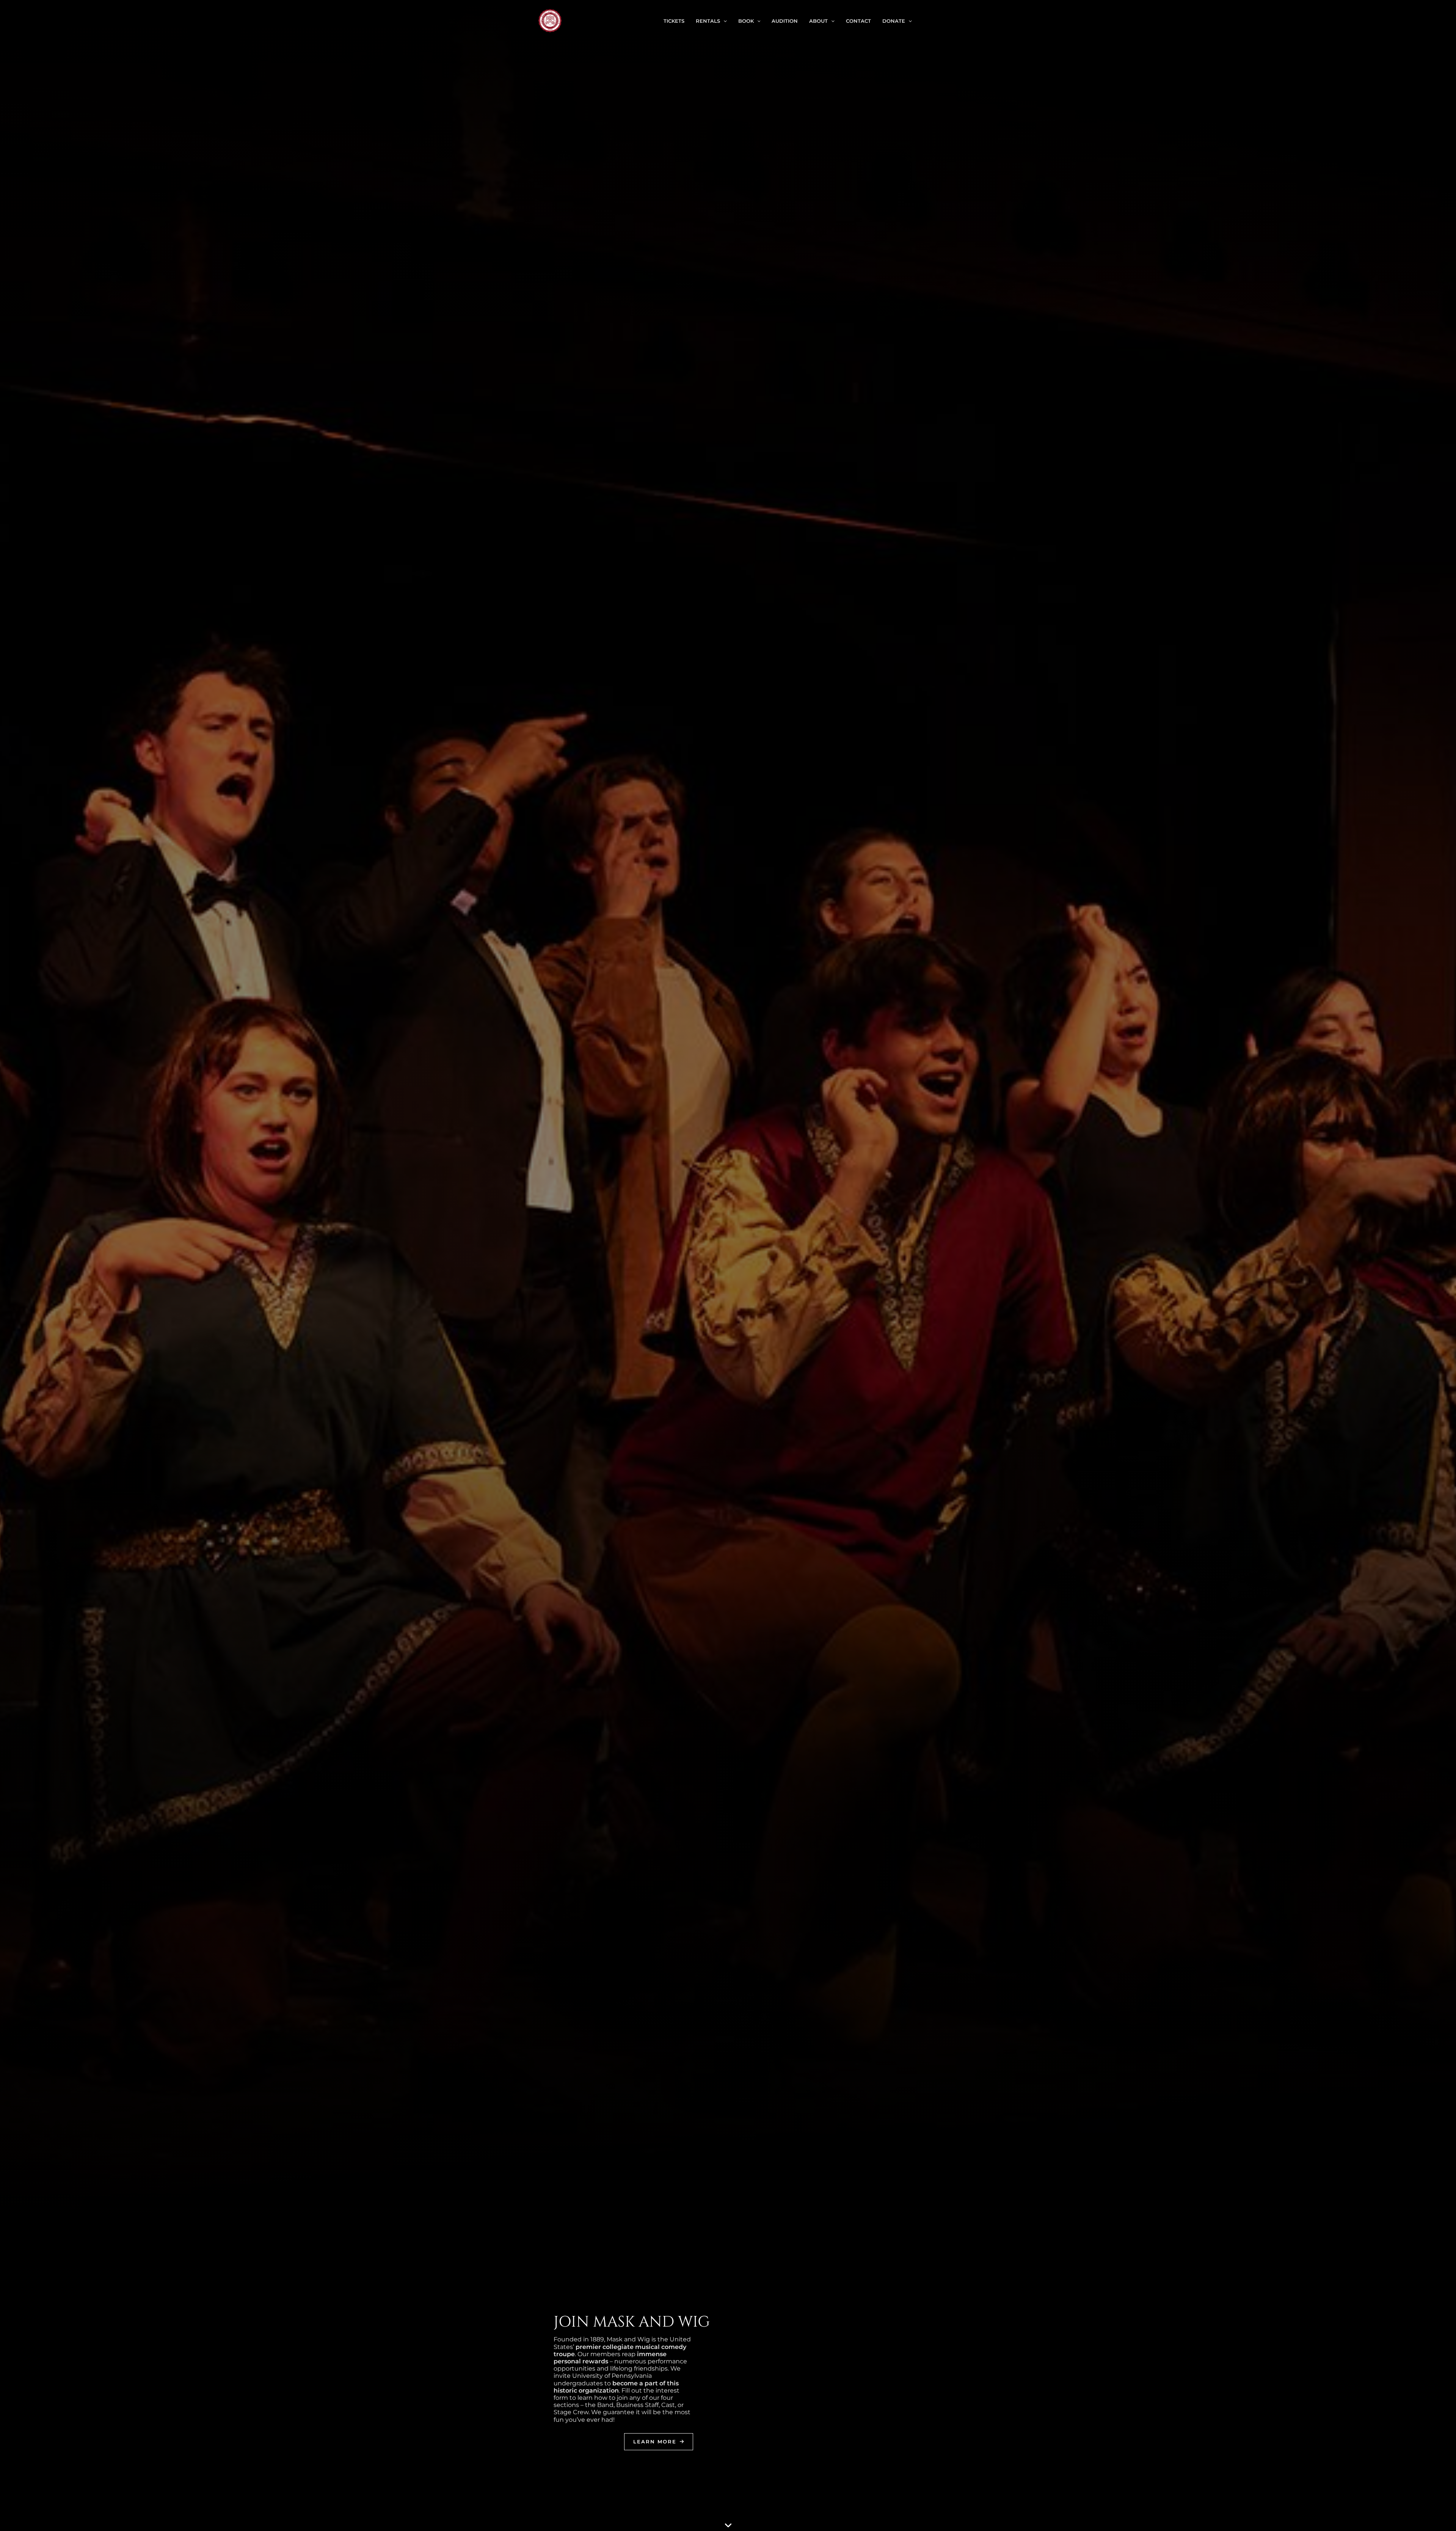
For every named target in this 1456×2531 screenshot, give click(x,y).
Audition (785, 21)
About (818, 21)
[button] (723, 21)
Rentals (708, 21)
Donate (894, 21)
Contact (858, 21)
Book (746, 21)
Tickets (674, 21)
